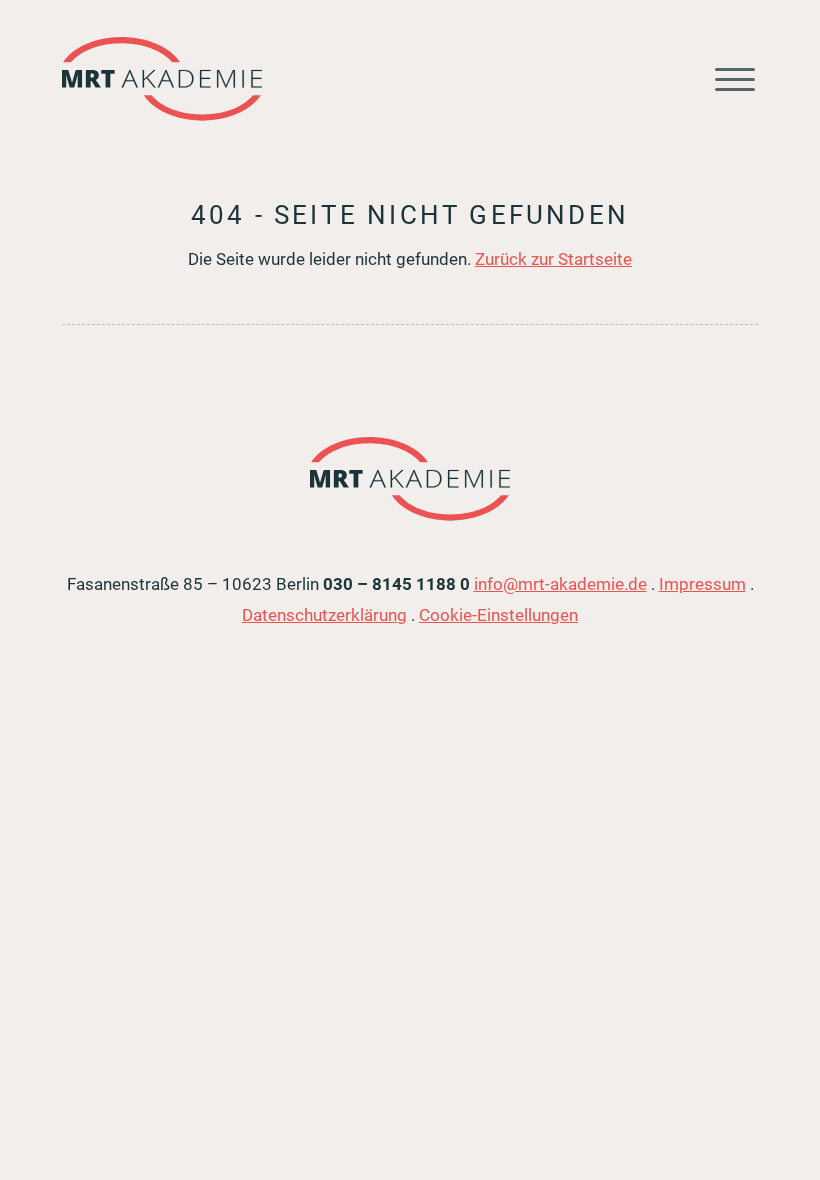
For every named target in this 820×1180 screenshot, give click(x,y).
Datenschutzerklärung (324, 615)
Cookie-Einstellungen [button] (498, 615)
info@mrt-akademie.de (560, 584)
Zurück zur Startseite (553, 259)
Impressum (702, 584)
